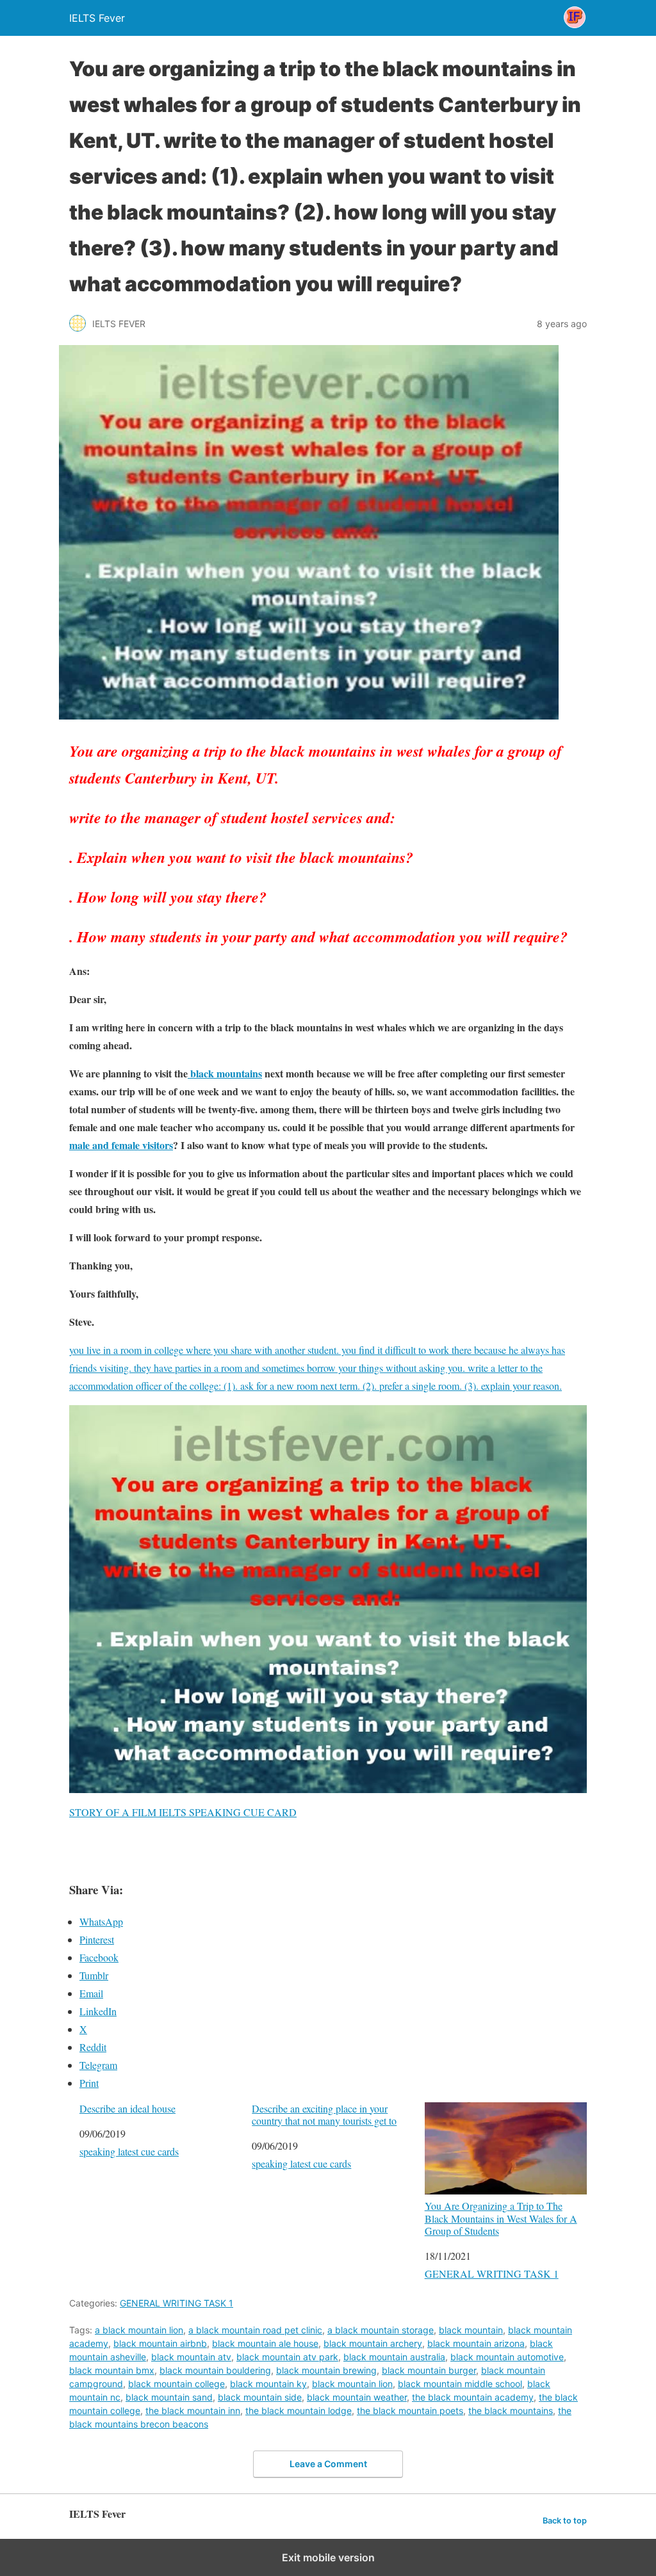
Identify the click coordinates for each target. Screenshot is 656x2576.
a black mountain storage (381, 2330)
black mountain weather (357, 2397)
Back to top (565, 2521)
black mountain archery (373, 2343)
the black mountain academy (473, 2397)
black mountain (471, 2330)
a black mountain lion (139, 2330)
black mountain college (176, 2384)
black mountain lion (352, 2384)
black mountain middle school (460, 2384)
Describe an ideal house (127, 2108)
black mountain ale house (265, 2343)
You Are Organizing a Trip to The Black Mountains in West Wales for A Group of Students (501, 2218)
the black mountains (511, 2411)
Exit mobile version (328, 2557)
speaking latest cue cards (129, 2151)
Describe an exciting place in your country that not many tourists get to (324, 2114)
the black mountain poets (410, 2411)
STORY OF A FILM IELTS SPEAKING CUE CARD (183, 1812)
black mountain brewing (326, 2370)
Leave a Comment (328, 2464)
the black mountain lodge (299, 2411)
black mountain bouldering (215, 2370)
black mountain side (260, 2397)
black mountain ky (268, 2384)
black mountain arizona (476, 2343)
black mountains (225, 1073)
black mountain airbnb (160, 2343)
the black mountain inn (193, 2411)
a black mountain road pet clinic (255, 2330)
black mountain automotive (507, 2357)
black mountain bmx (112, 2370)
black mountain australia (394, 2357)
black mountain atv (191, 2357)
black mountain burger (429, 2370)
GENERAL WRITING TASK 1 (492, 2274)
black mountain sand (169, 2397)
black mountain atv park (287, 2357)
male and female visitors (121, 1145)
